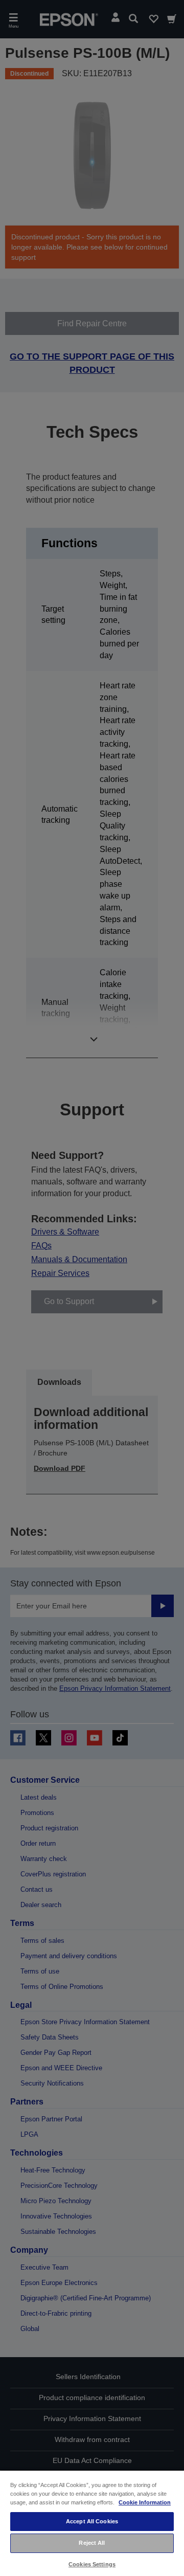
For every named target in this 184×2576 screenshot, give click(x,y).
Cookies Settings (92, 2564)
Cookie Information (145, 2502)
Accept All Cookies (92, 2521)
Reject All (92, 2543)
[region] (92, 2523)
